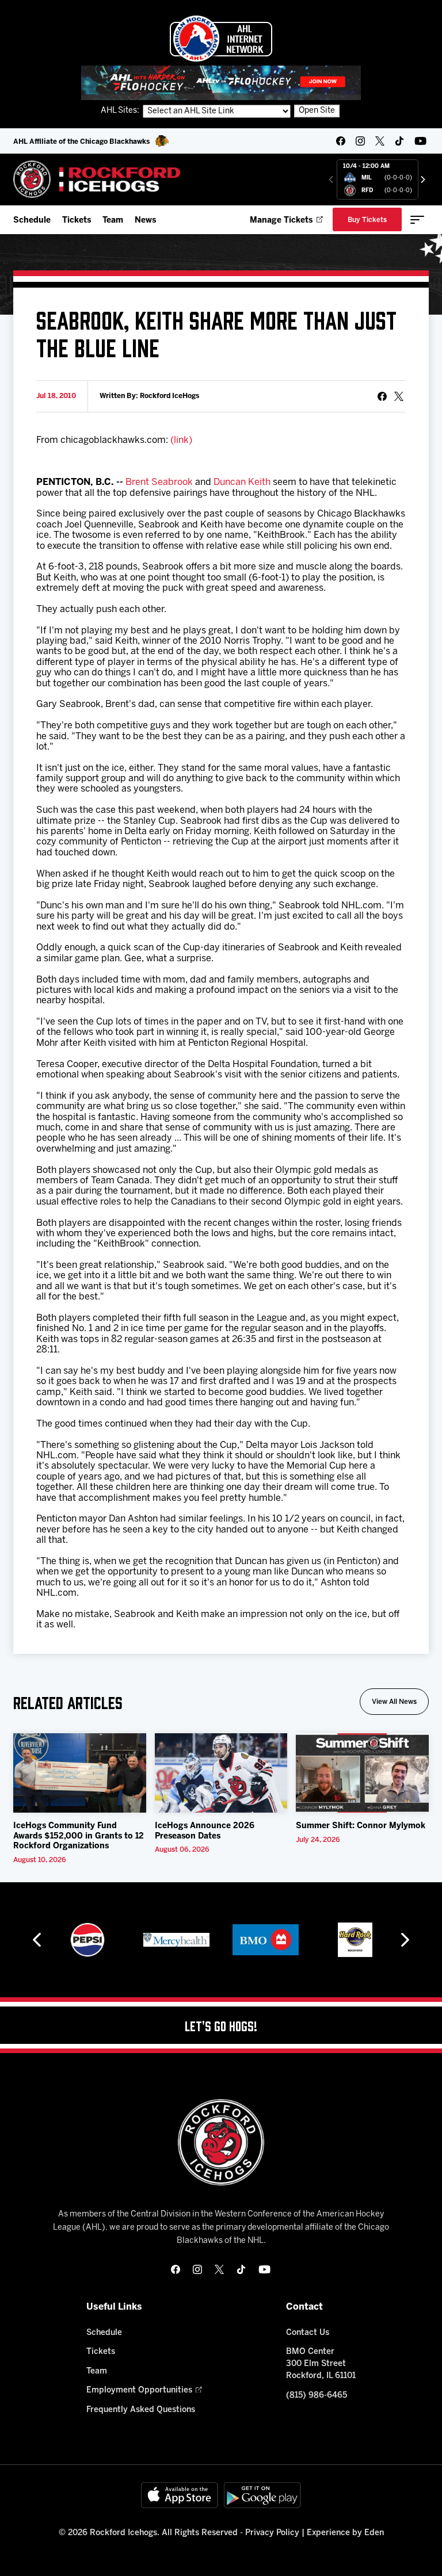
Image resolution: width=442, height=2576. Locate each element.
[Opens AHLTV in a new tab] (221, 83)
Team (113, 221)
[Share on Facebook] (382, 396)
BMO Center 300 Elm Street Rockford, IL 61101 (321, 2364)
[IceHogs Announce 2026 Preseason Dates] (221, 1773)
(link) (181, 440)
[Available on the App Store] (180, 2495)
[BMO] (266, 1940)
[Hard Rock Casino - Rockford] (355, 1940)
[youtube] (420, 141)
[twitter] (380, 141)
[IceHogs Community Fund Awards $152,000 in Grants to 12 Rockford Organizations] (80, 1773)
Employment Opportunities (139, 2390)
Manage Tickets (281, 221)
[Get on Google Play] (262, 2495)
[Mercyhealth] (176, 1940)
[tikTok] (399, 141)
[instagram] (360, 141)
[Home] (97, 179)
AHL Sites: (121, 111)
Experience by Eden (345, 2533)
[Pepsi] (87, 1940)
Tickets (77, 221)
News (145, 221)
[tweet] (399, 396)
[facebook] (341, 141)
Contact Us (308, 2333)
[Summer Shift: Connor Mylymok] (362, 1773)
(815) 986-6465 (317, 2396)
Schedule (32, 221)
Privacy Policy (272, 2533)
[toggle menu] (417, 220)
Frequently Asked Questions (141, 2410)
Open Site (317, 111)
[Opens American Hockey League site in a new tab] (221, 39)
